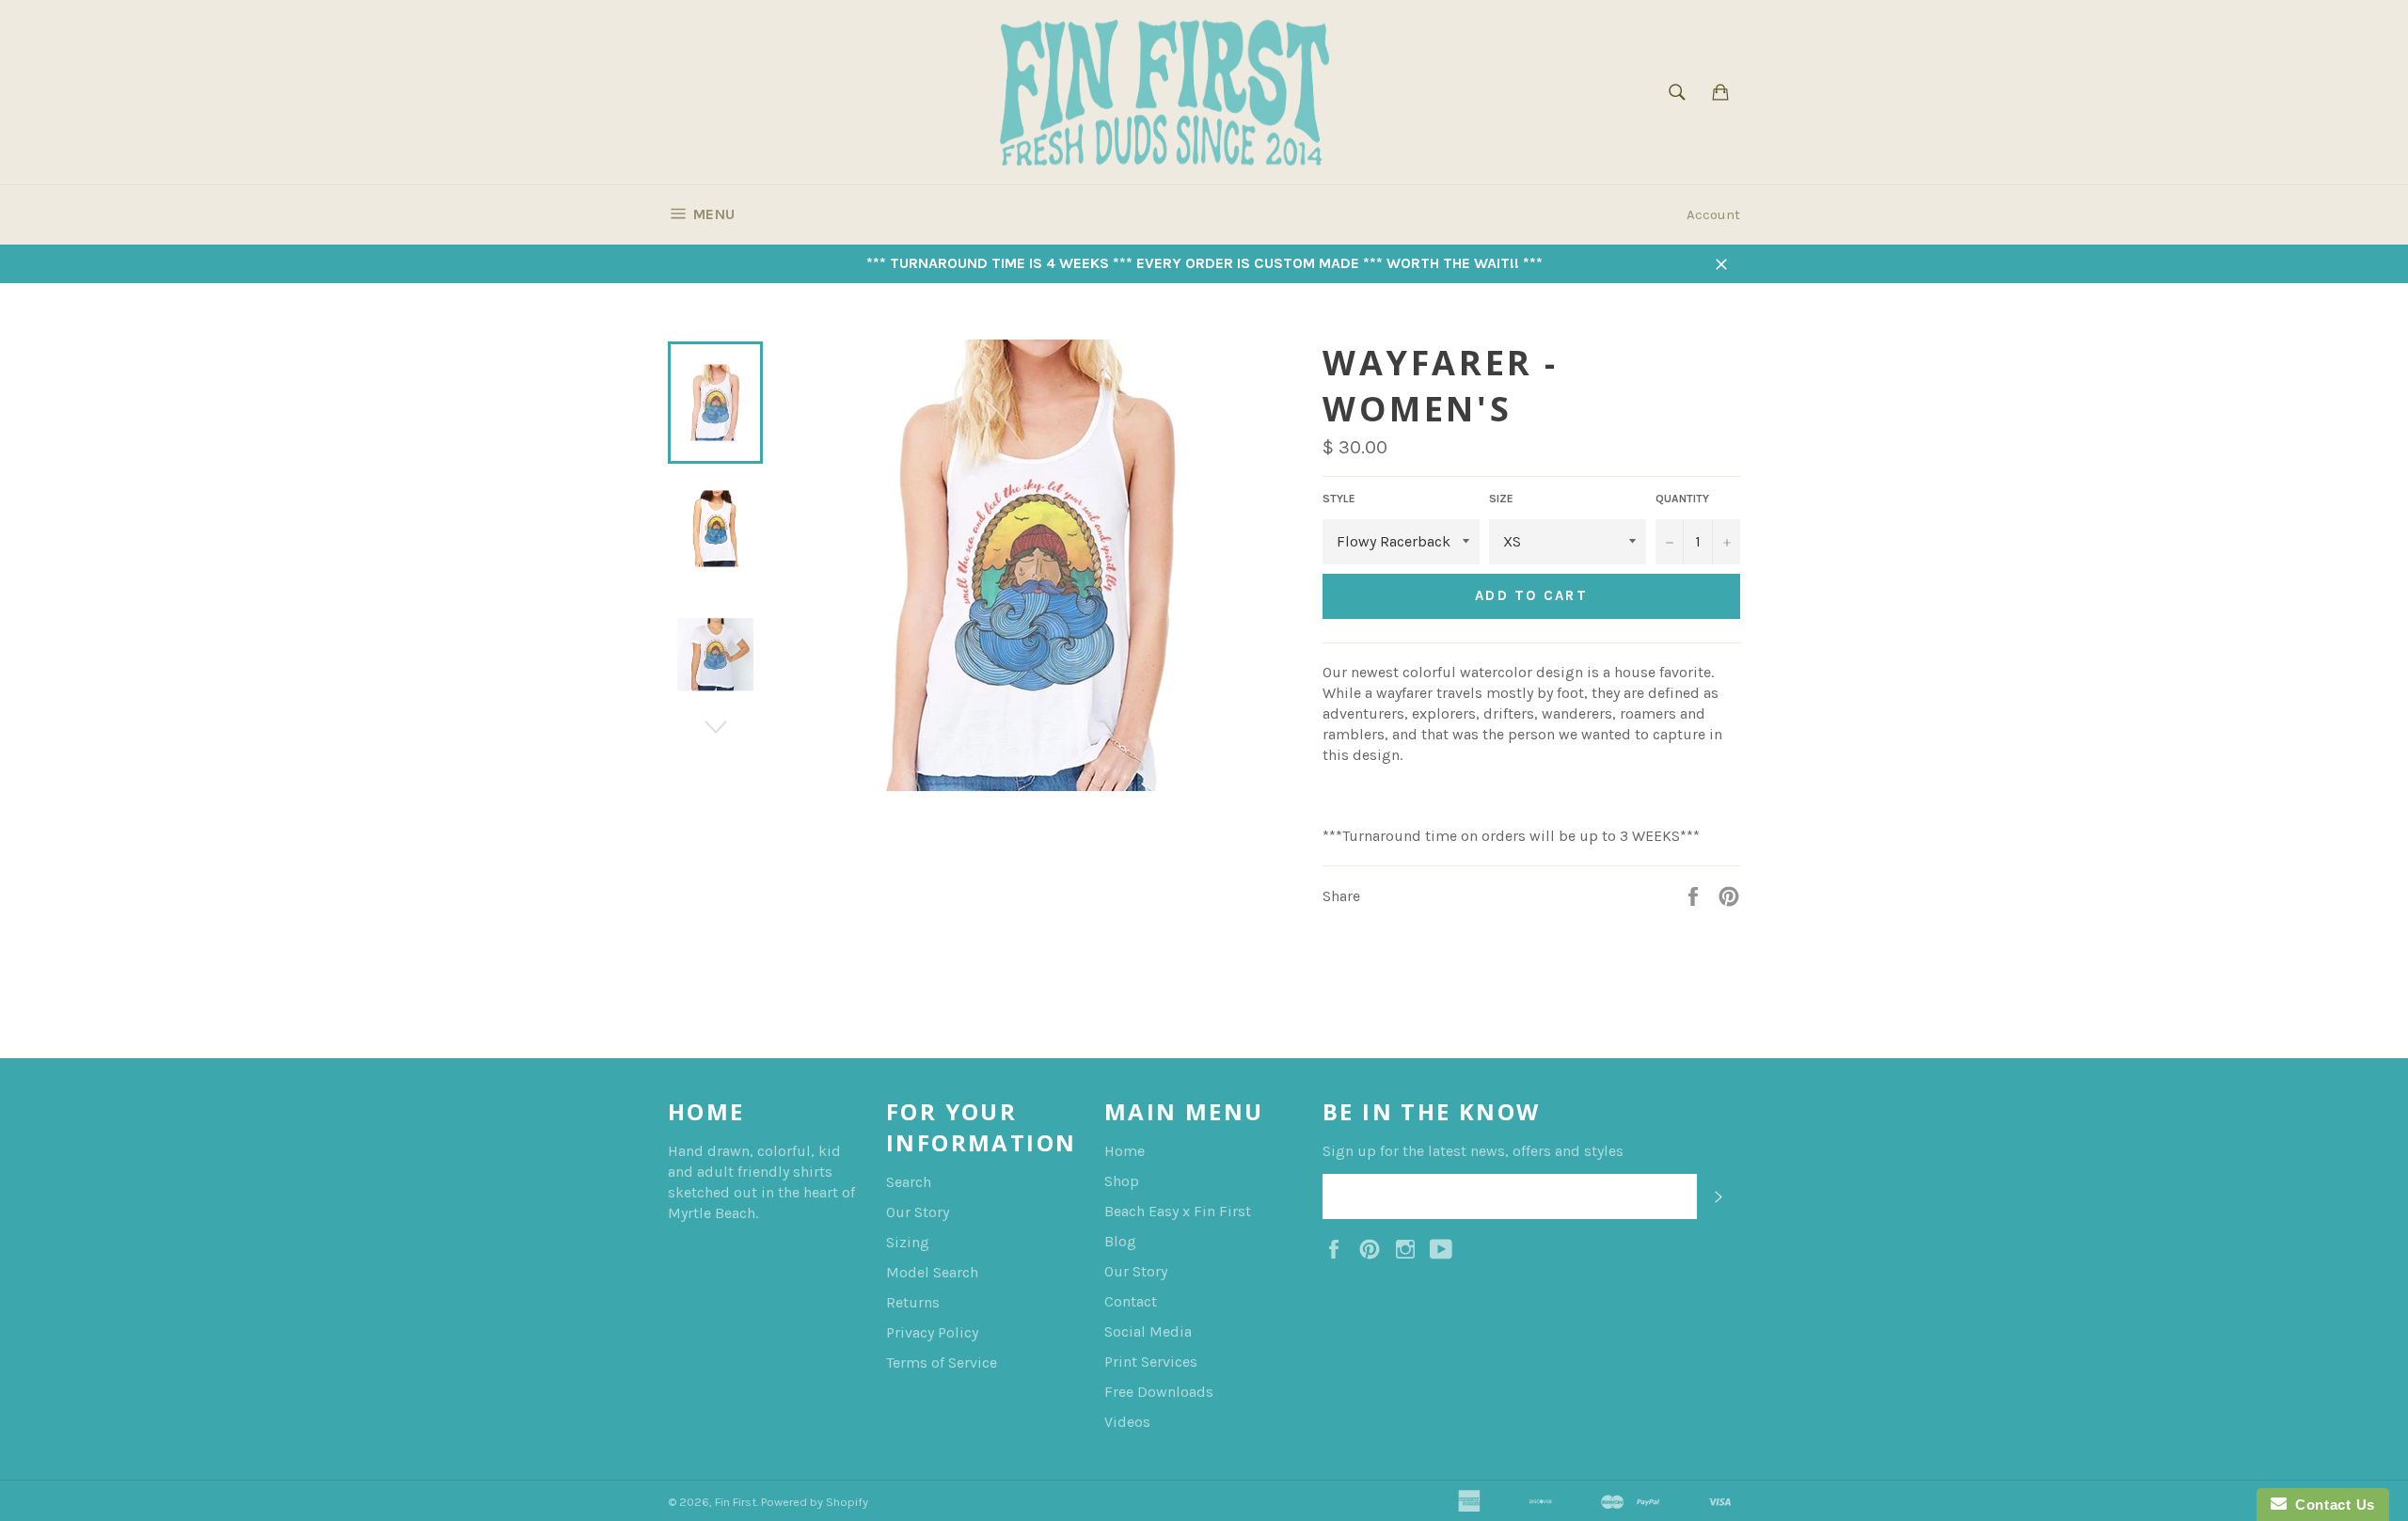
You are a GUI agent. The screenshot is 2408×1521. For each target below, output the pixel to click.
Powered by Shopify (815, 1502)
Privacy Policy (932, 1332)
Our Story (918, 1212)
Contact (1131, 1301)
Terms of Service (942, 1363)
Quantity (1682, 499)
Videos (1127, 1422)
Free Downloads (1159, 1392)
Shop (1122, 1181)
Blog (1120, 1241)
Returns (913, 1302)
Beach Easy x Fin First (1178, 1211)
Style (1339, 499)
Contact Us (2331, 1505)
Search (909, 1182)
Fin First (736, 1502)
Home (1125, 1151)
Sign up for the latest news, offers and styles (1473, 1151)
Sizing (908, 1242)
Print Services (1151, 1362)
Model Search (932, 1272)
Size (1501, 499)
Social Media (1148, 1331)
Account (1713, 214)
